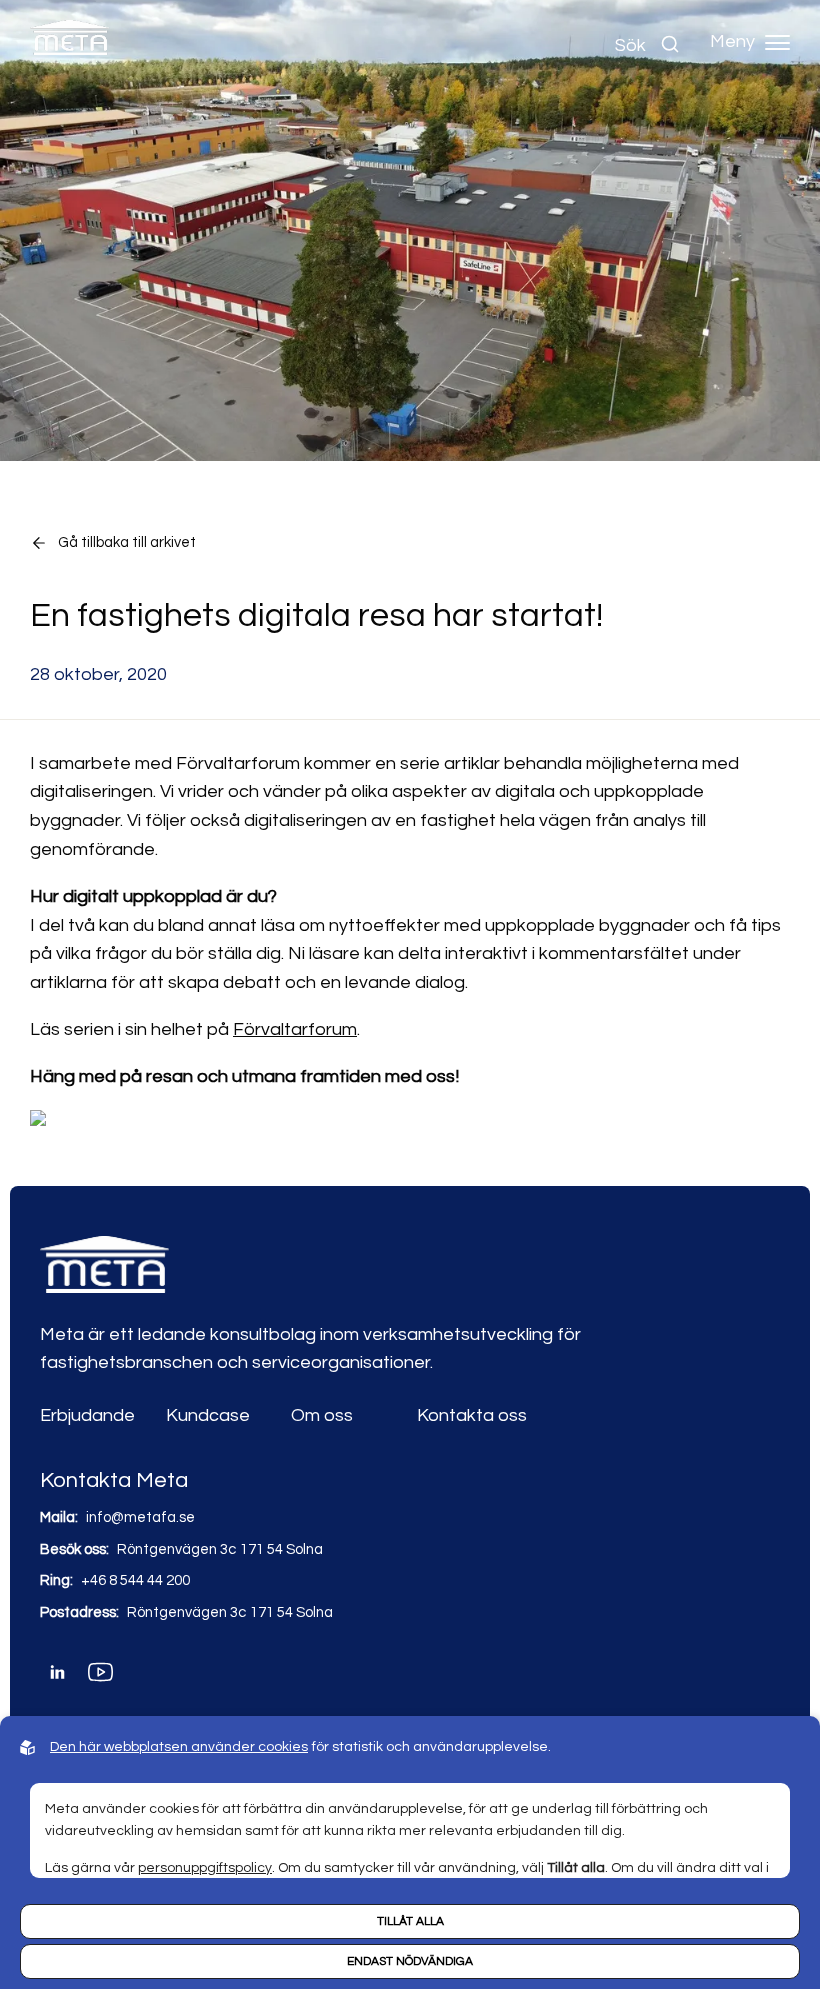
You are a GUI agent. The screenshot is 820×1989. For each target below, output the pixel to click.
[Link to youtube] (100, 1672)
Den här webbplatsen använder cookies (179, 1747)
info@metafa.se (140, 1517)
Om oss (322, 1415)
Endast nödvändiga (410, 1961)
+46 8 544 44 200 (135, 1580)
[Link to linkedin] (57, 1672)
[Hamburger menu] (777, 42)
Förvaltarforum (295, 1029)
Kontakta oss (472, 1415)
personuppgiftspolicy (205, 1868)
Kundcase (208, 1415)
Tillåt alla (410, 1921)
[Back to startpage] (70, 42)
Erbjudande (87, 1415)
